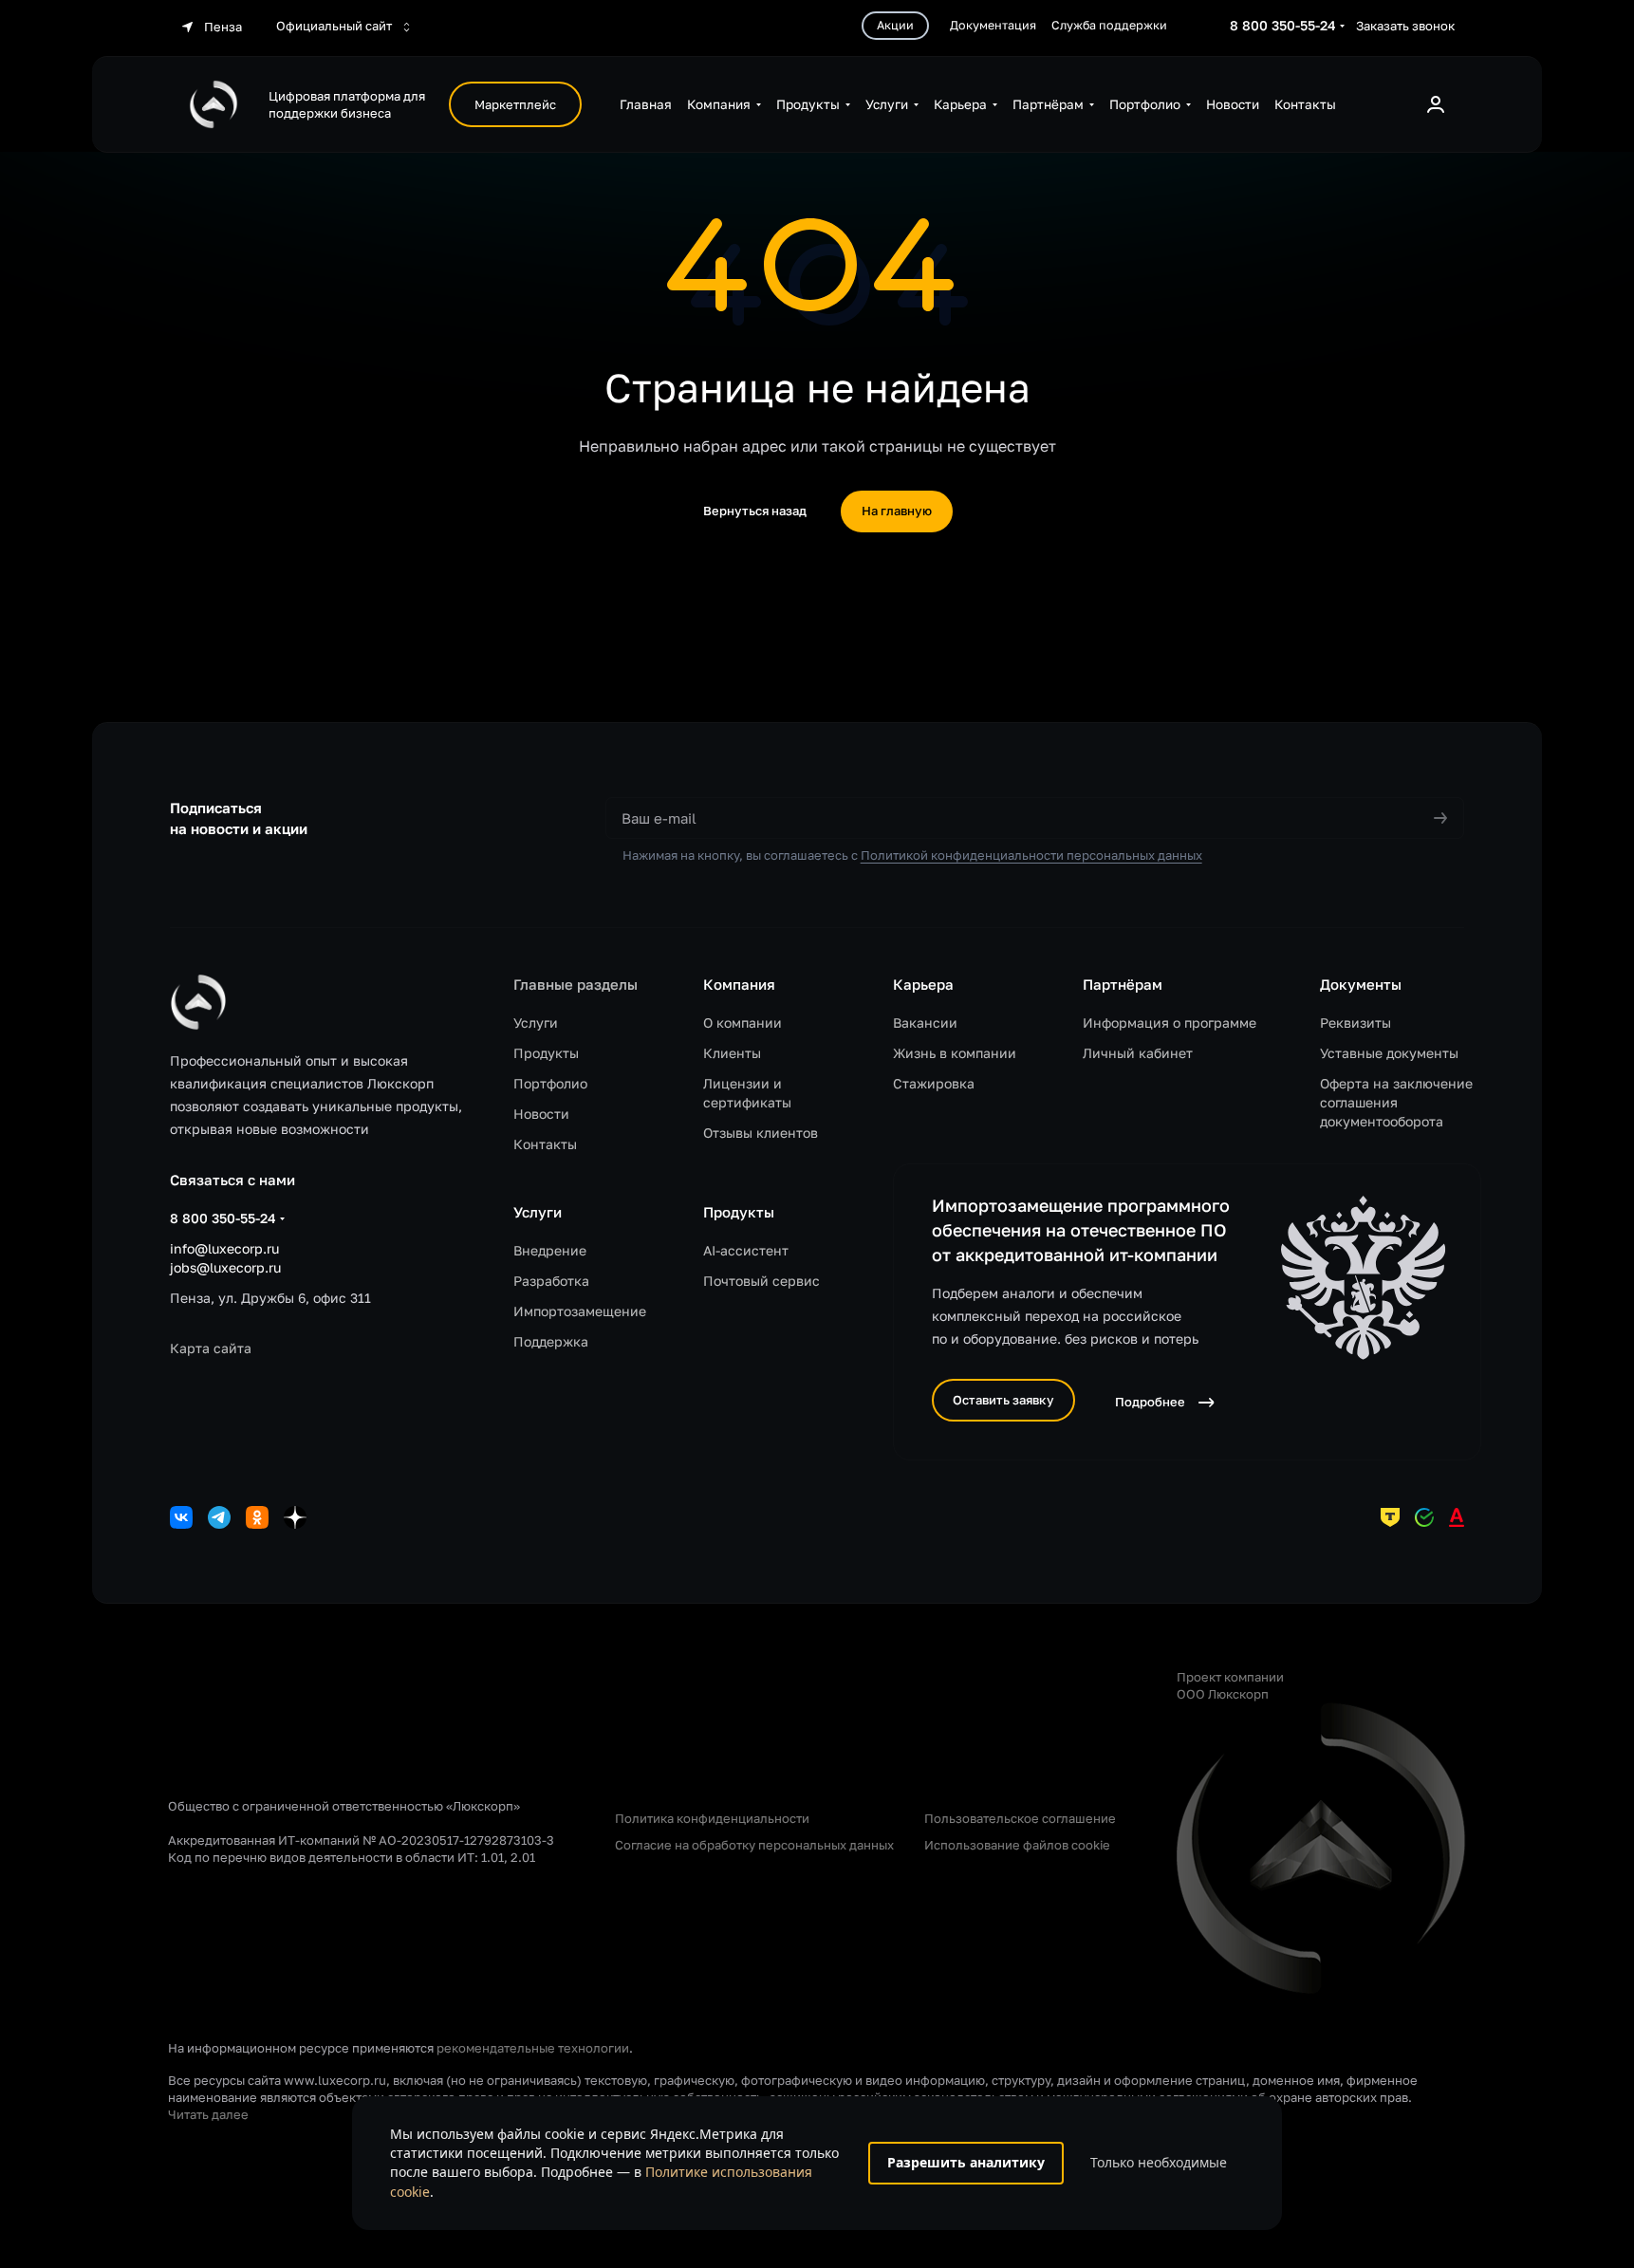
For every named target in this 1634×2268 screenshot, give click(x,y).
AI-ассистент (746, 1250)
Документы (1361, 984)
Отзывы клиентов (761, 1133)
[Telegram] (219, 1517)
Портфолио (550, 1083)
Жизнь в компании (955, 1053)
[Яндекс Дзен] (295, 1517)
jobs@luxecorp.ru (225, 1267)
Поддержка (551, 1341)
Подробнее (1150, 1402)
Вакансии (925, 1022)
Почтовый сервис (761, 1281)
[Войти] (1436, 104)
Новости (541, 1114)
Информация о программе (1170, 1022)
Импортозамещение (580, 1311)
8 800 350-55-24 (1283, 25)
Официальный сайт (335, 26)
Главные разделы (576, 984)
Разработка (551, 1281)
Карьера (923, 984)
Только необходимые (1159, 2162)
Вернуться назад (755, 511)
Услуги (536, 1022)
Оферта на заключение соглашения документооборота (1396, 1102)
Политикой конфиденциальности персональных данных (1031, 855)
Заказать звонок (1405, 26)
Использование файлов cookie (1017, 1845)
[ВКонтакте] (181, 1517)
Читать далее (208, 2114)
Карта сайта (211, 1348)
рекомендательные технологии (533, 2048)
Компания (739, 984)
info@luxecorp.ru (224, 1248)
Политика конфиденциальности (712, 1818)
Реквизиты (1355, 1022)
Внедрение (550, 1250)
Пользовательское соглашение (1020, 1818)
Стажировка (934, 1083)
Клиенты (732, 1053)
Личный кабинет (1138, 1053)
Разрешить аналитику (966, 2162)
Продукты (546, 1053)
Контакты (545, 1144)
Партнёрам (1123, 984)
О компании (743, 1022)
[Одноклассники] (257, 1517)
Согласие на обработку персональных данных (754, 1845)
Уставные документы (1389, 1053)
